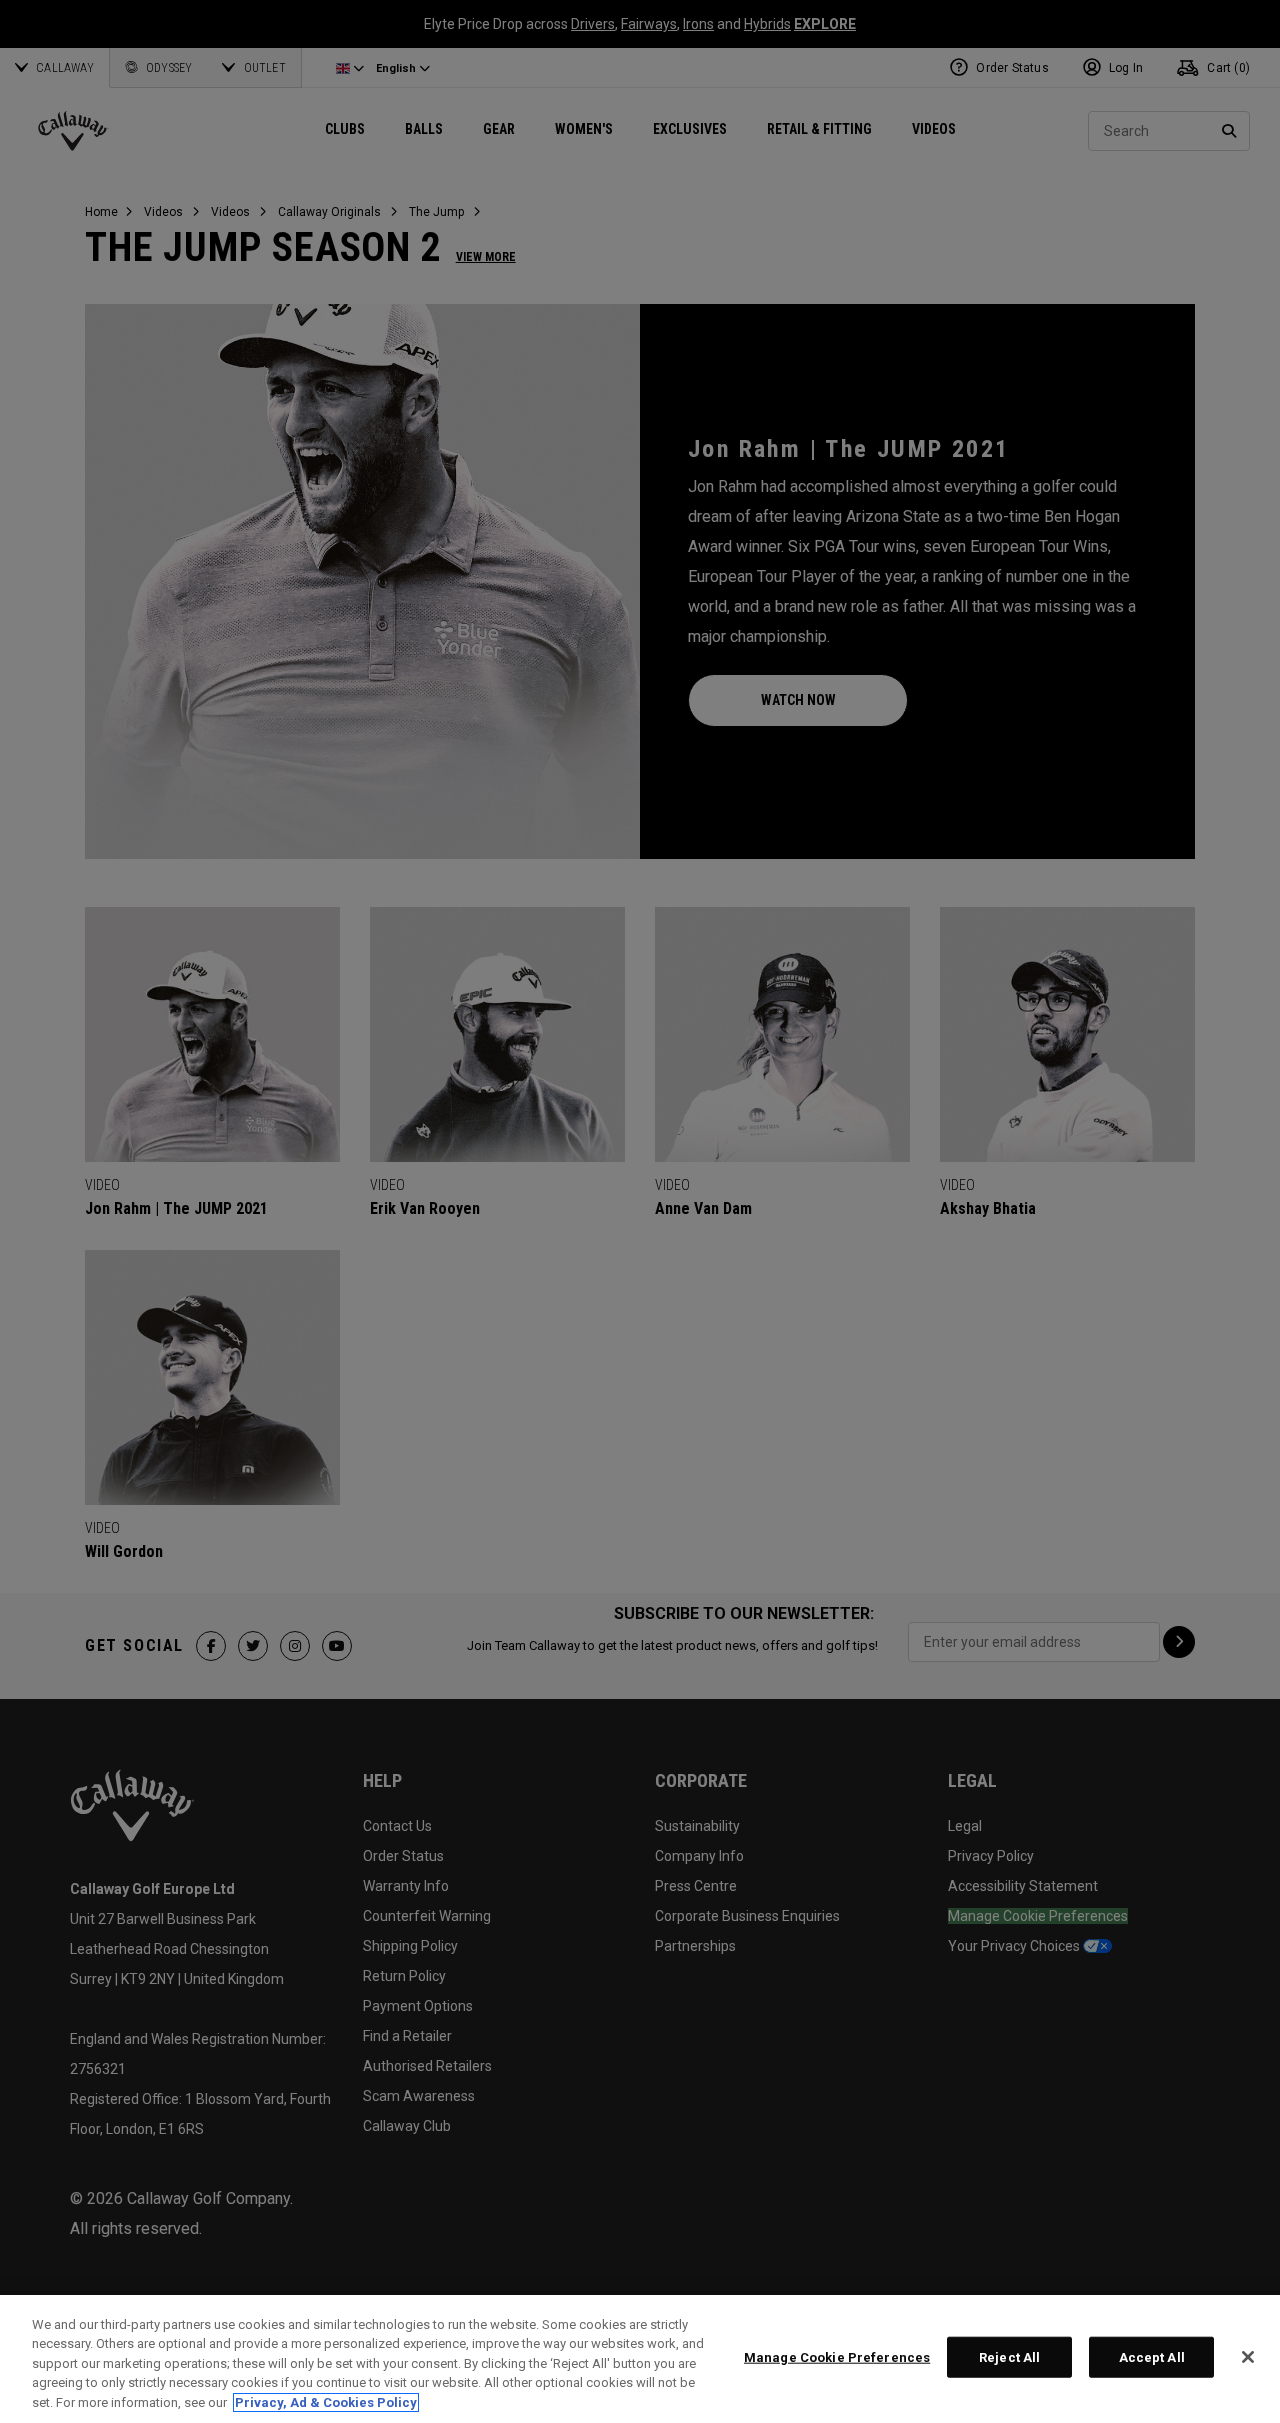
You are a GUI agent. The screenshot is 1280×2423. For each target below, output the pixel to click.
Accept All (1152, 2357)
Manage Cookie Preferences (837, 2357)
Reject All (1009, 2357)
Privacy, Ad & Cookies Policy (326, 2402)
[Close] (1248, 2357)
